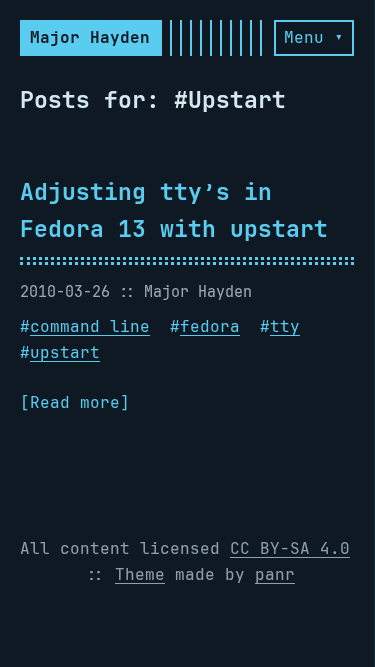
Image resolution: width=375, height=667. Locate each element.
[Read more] (75, 402)
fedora (210, 326)
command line (90, 326)
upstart (65, 352)
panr (275, 574)
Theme (140, 574)
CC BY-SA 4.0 (290, 548)
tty (285, 326)
